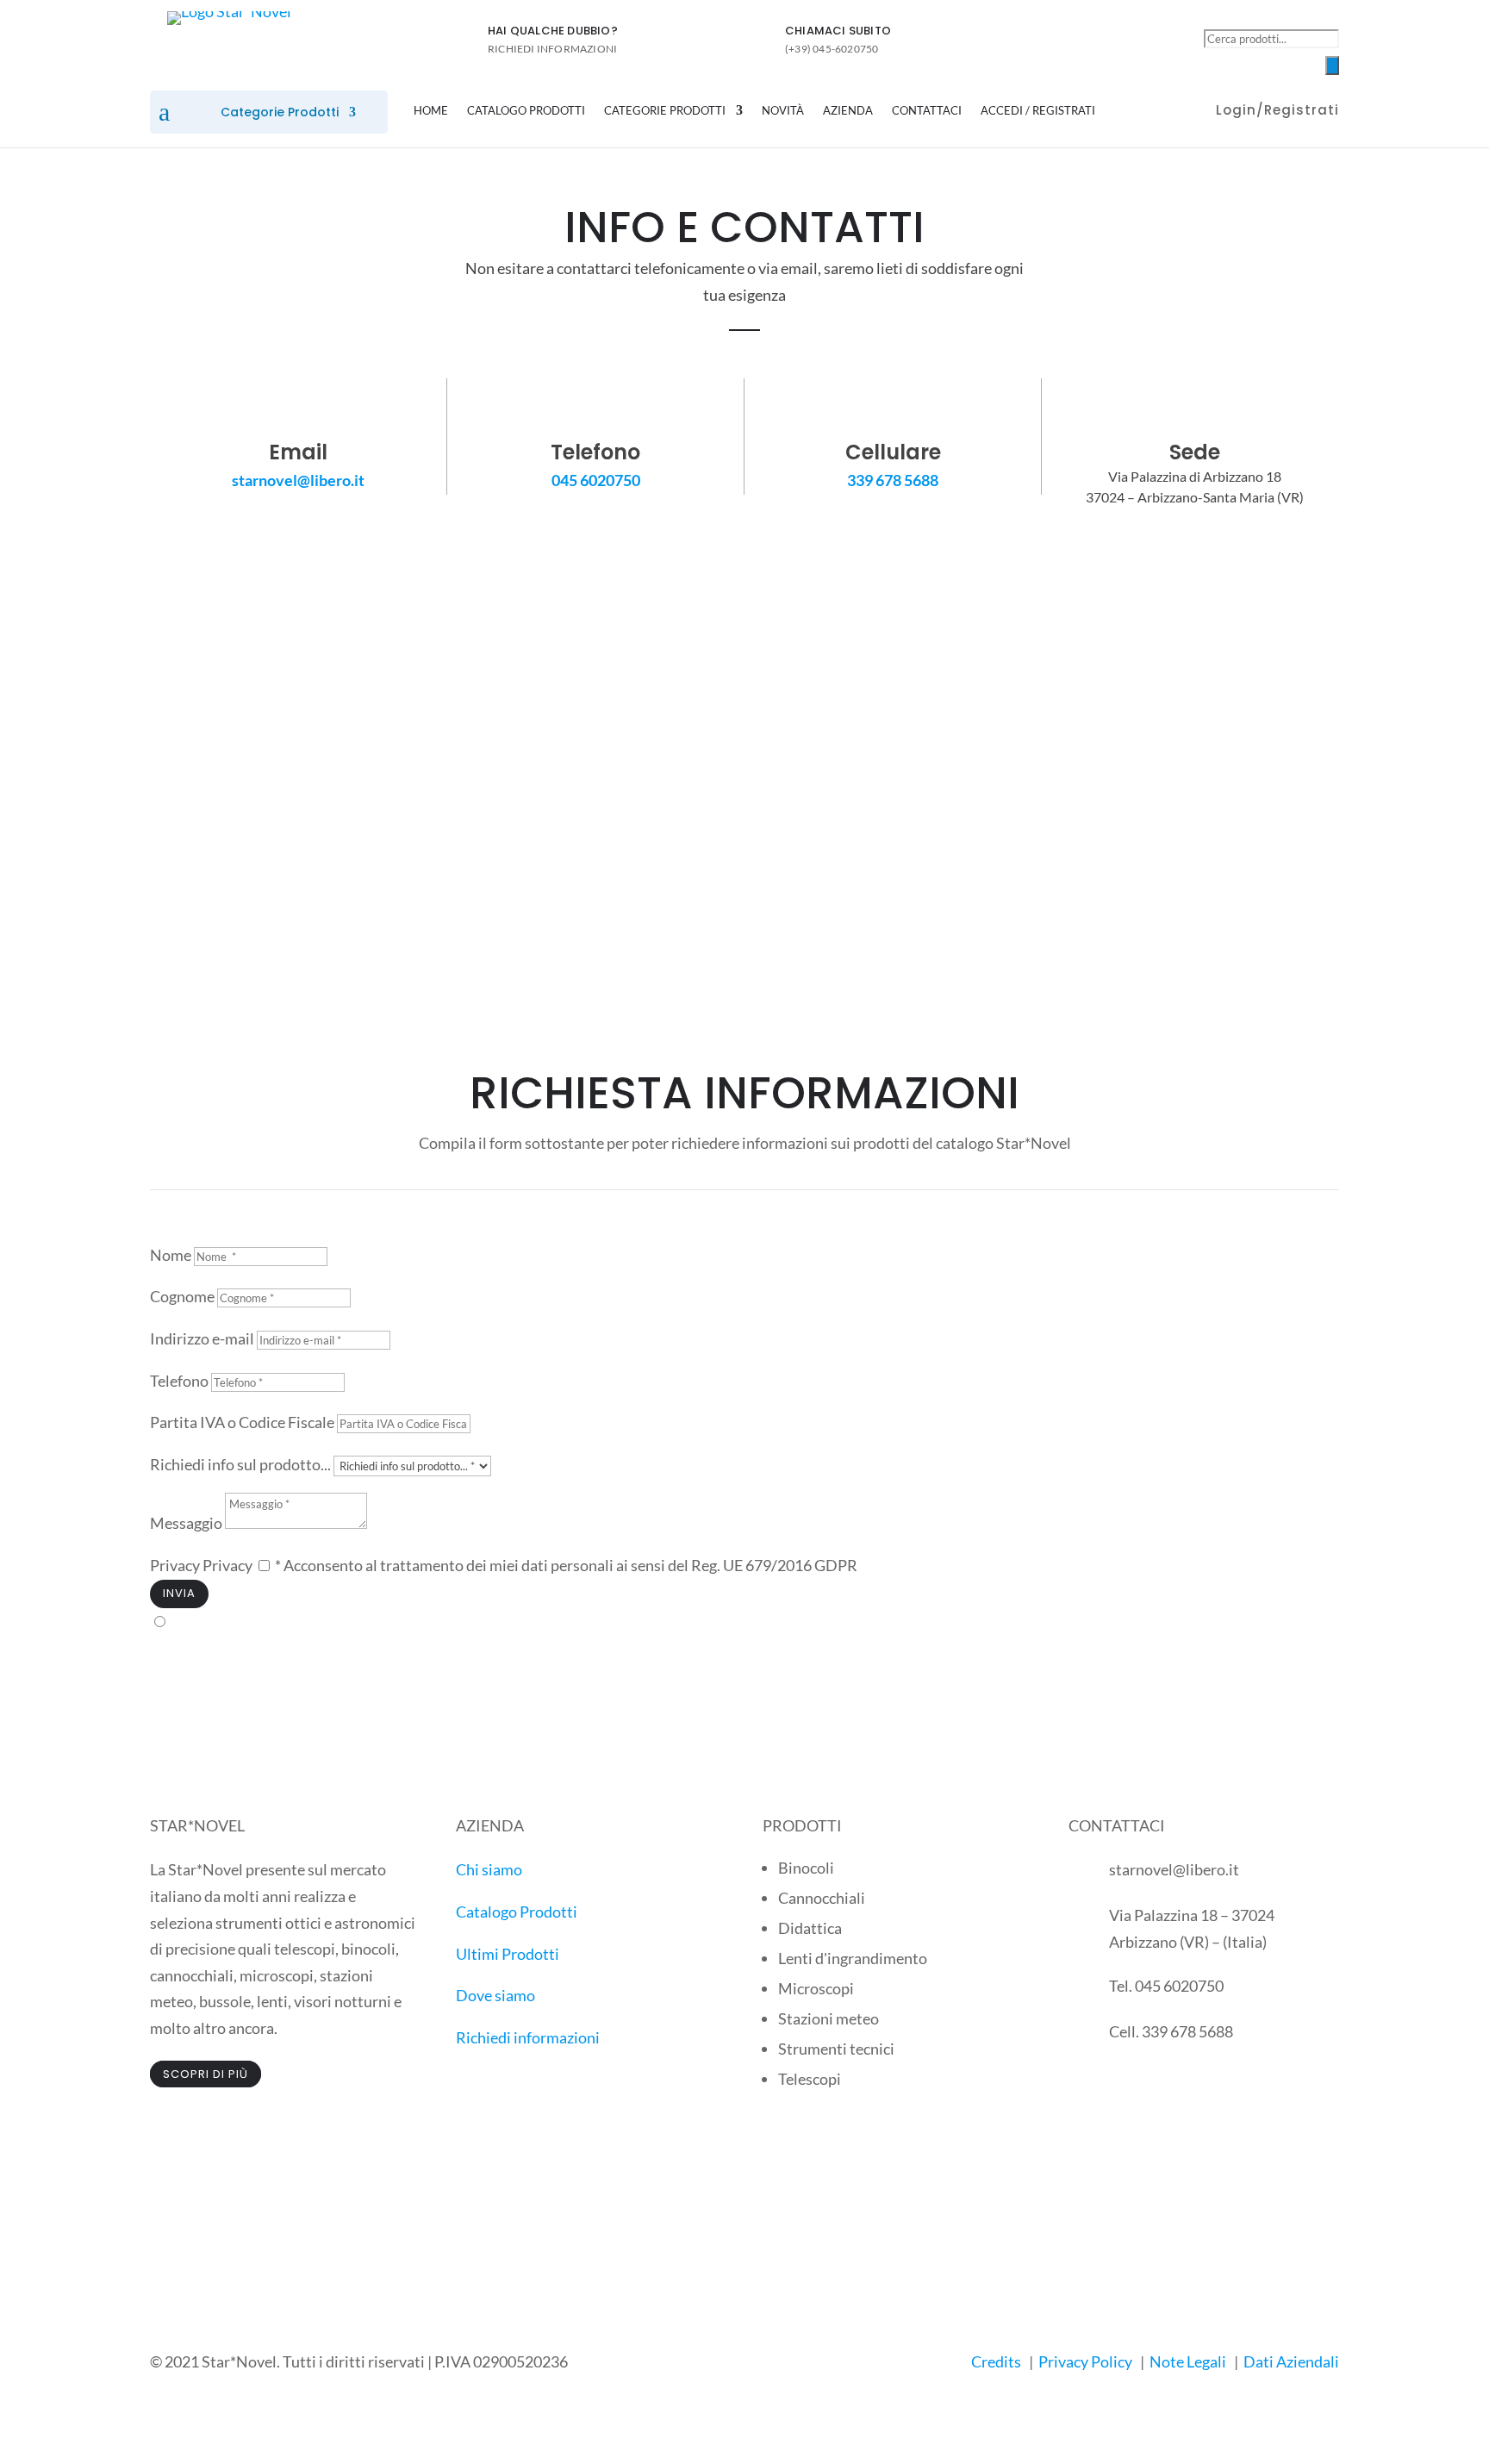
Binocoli (806, 1868)
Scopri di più (206, 2074)
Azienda (848, 111)
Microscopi (816, 1988)
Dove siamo (495, 1995)
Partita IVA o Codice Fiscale (242, 1422)
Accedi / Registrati (1038, 111)
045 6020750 (596, 480)
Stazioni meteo (829, 2018)
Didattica (810, 1928)
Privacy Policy (1085, 2361)
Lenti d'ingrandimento (853, 1958)
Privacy (175, 1565)
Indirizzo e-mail (202, 1338)
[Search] (1332, 65)
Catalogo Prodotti (526, 111)
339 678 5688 (893, 480)
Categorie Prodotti (280, 113)
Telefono (179, 1381)
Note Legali (1188, 2361)
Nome (172, 1255)
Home (431, 111)
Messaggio (186, 1523)
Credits (996, 2361)
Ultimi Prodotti (508, 1954)
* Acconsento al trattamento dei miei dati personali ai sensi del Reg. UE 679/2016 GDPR (566, 1565)
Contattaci (927, 111)
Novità (783, 111)
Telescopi (810, 2079)
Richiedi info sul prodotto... (240, 1464)
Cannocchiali (822, 1898)
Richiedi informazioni (528, 2037)
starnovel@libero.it (298, 480)
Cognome (182, 1296)
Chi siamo (489, 1869)
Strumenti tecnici (836, 2049)
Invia (179, 1593)
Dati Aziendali (1291, 2361)
